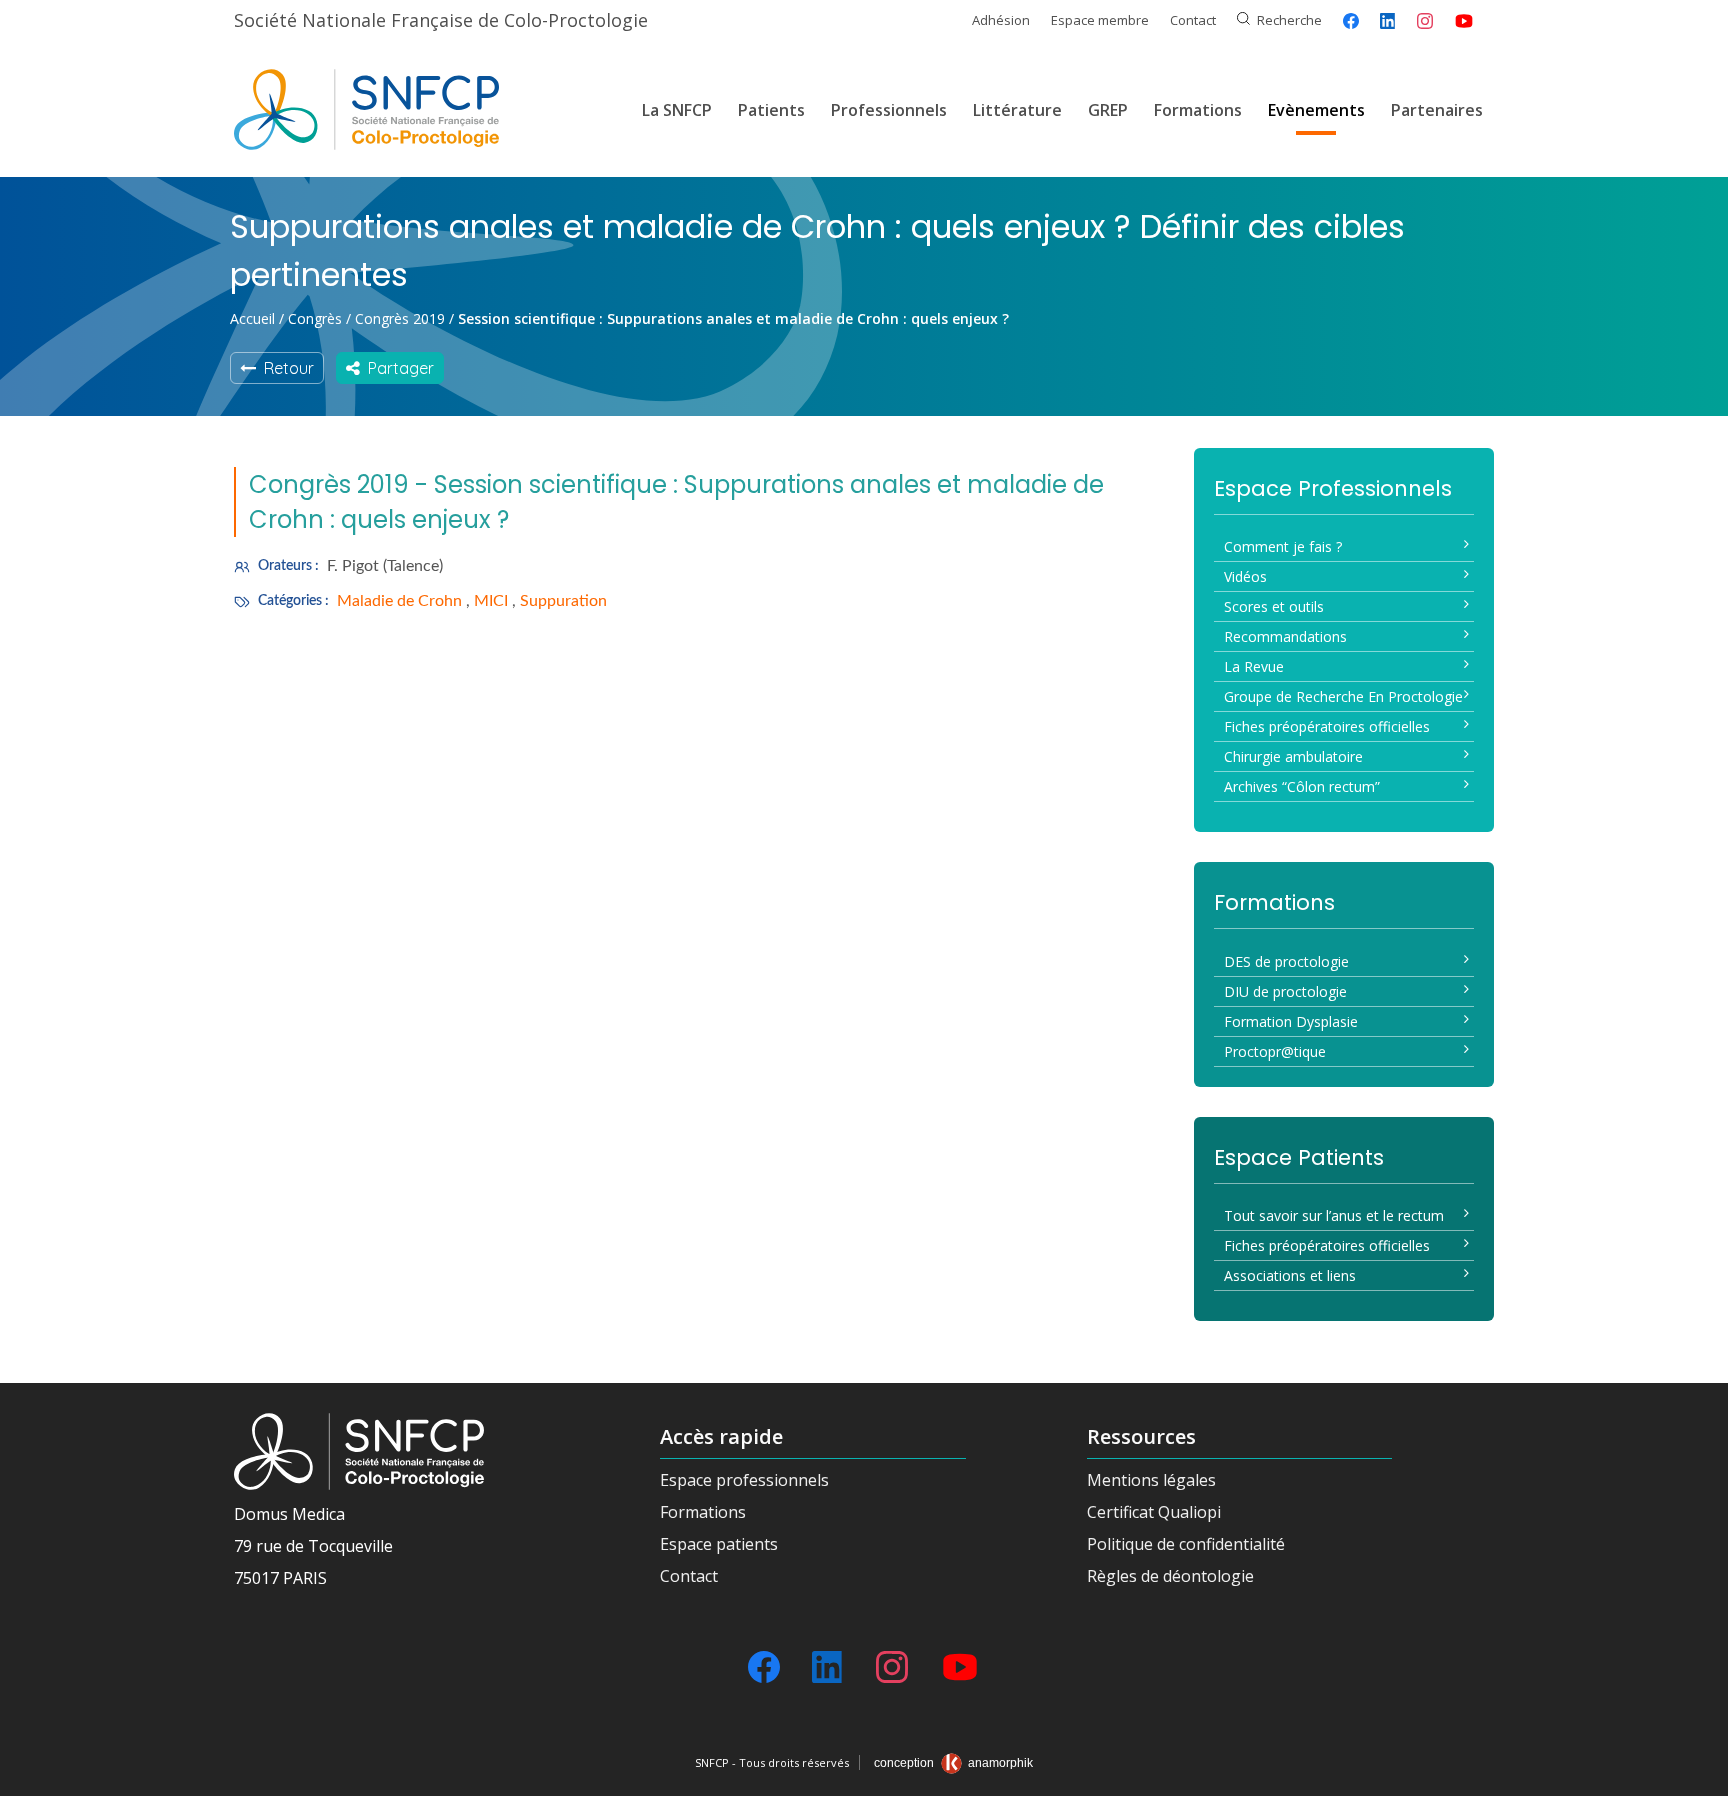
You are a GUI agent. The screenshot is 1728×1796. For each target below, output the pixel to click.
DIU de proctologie (1285, 991)
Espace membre (1100, 20)
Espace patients (719, 1544)
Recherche (1289, 20)
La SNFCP (677, 110)
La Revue (1254, 666)
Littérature (1017, 110)
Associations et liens (1290, 1275)
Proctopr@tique (1275, 1051)
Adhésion (1001, 20)
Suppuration (563, 601)
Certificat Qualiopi (1154, 1512)
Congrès (315, 318)
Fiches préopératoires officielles (1327, 726)
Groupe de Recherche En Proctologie (1343, 696)
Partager (397, 368)
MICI (493, 601)
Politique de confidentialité (1186, 1544)
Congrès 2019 (400, 318)
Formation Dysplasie (1291, 1021)
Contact (1193, 20)
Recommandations (1285, 636)
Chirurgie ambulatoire (1293, 756)
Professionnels (889, 110)
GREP (1108, 110)
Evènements (1316, 110)
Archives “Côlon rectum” (1302, 786)
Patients (771, 110)
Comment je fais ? (1283, 546)
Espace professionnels (744, 1480)
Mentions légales (1151, 1480)
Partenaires (1437, 110)
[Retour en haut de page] (1693, 1774)
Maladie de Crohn (401, 601)
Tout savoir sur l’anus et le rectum (1334, 1215)
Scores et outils (1274, 606)
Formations (1198, 110)
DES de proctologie (1286, 961)
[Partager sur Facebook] (1351, 21)
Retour (285, 368)
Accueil (252, 318)
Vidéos (1245, 576)
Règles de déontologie (1170, 1576)
